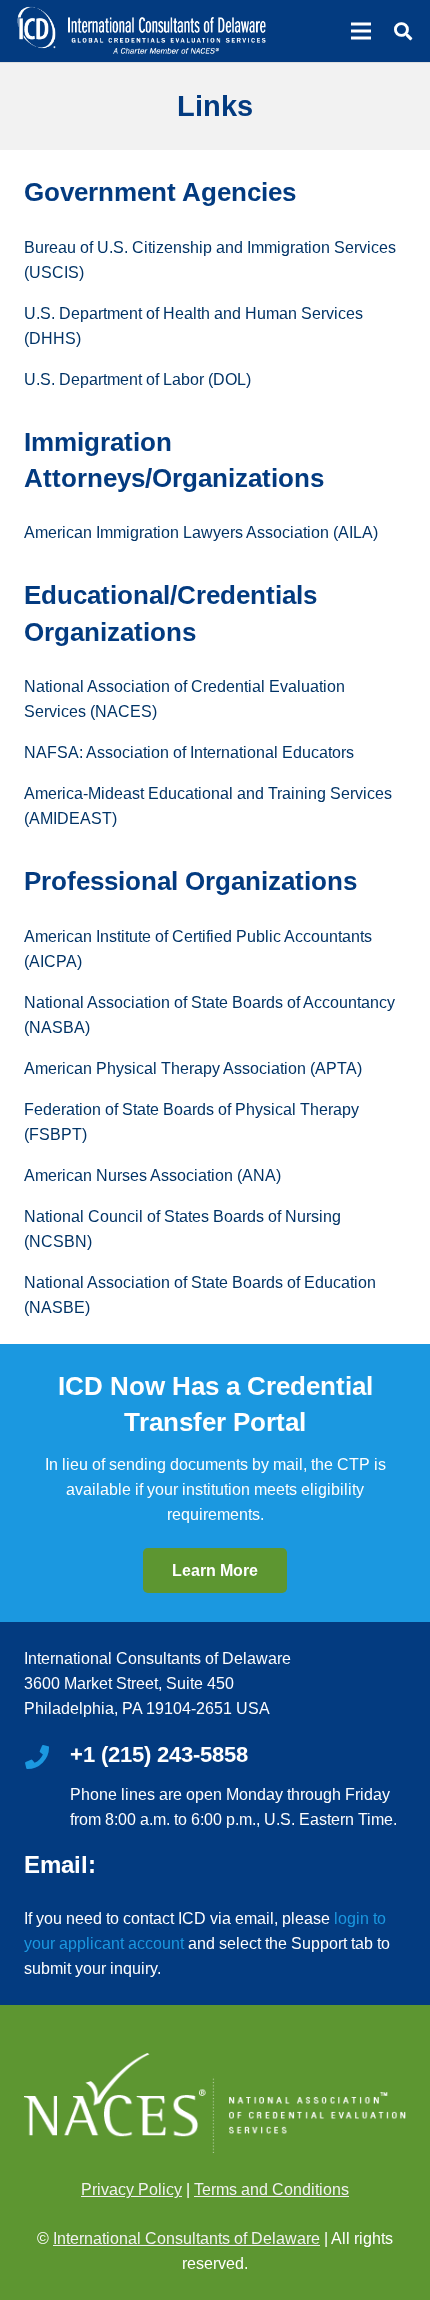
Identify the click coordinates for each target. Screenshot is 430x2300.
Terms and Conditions (271, 2189)
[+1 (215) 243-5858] (47, 1759)
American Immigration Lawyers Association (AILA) (201, 532)
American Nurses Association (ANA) (152, 1175)
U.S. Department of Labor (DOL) (137, 379)
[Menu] (361, 31)
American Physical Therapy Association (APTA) (193, 1068)
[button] (403, 31)
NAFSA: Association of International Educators (189, 752)
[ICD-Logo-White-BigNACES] (141, 31)
